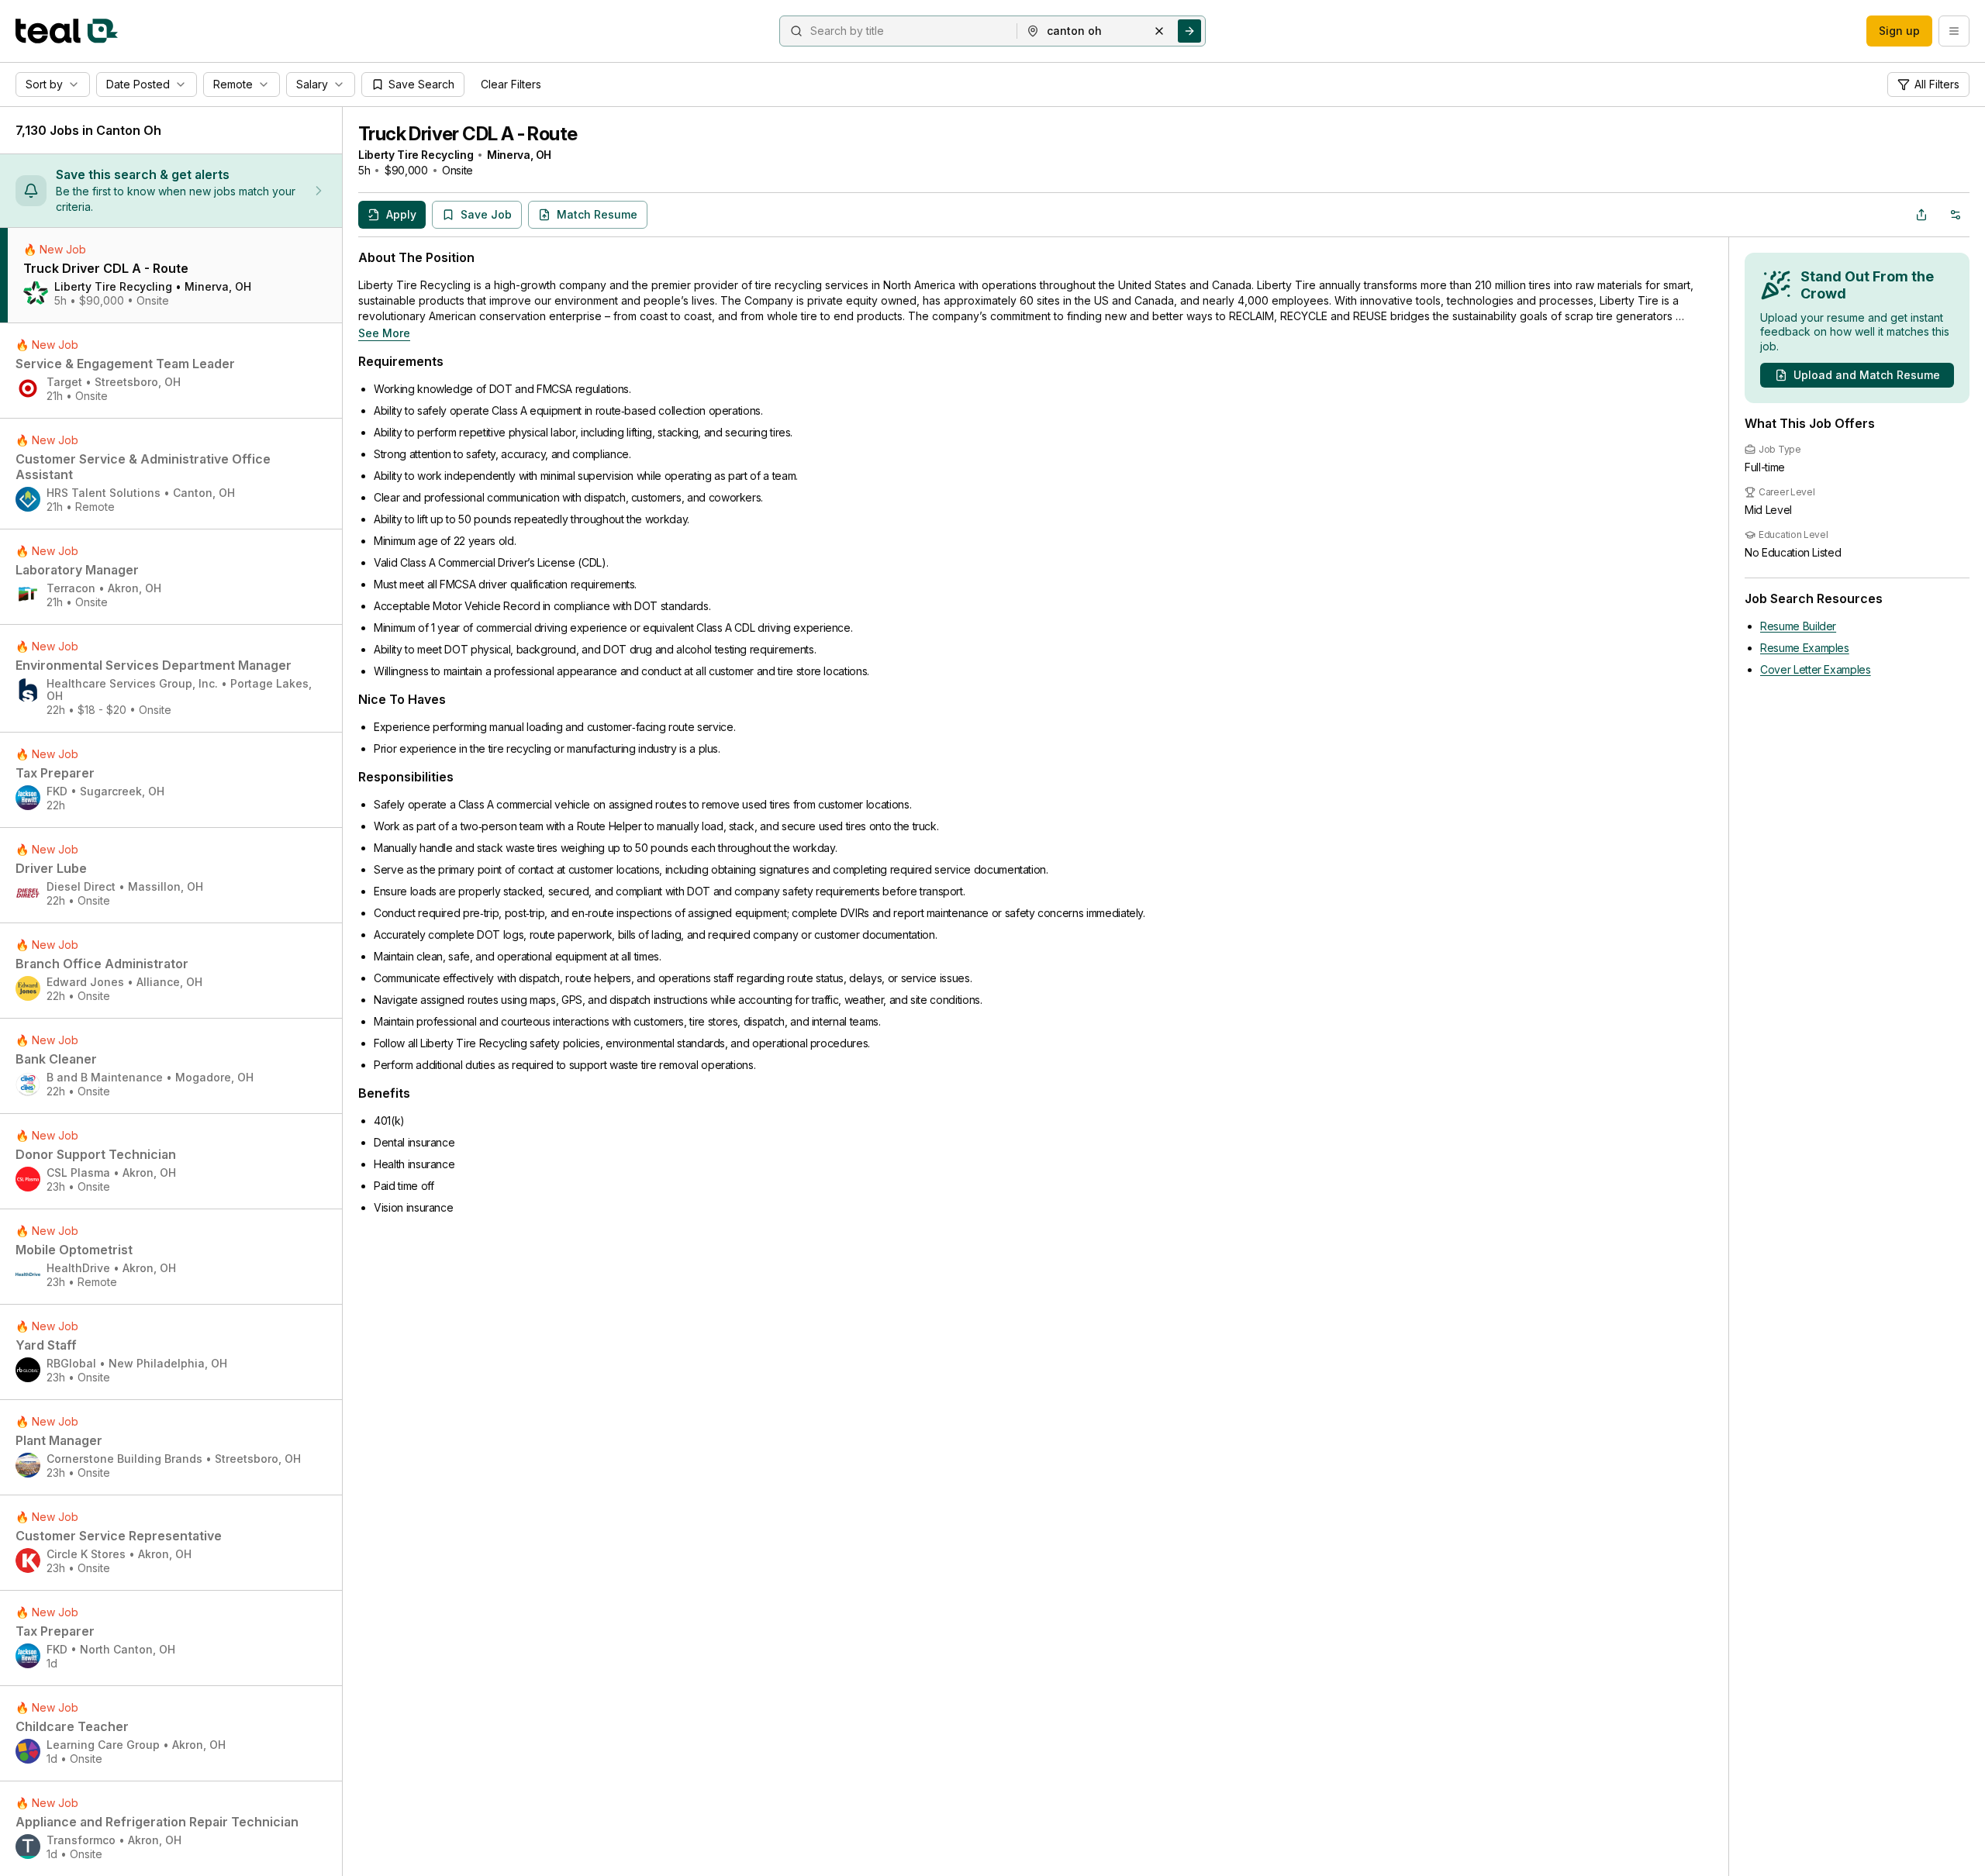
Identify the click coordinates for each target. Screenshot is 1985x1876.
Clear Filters (511, 84)
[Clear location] (1159, 31)
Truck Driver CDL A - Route (468, 134)
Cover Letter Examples (1816, 669)
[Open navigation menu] (1954, 31)
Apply (401, 214)
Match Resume (597, 214)
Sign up (1899, 31)
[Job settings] (1956, 215)
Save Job (486, 214)
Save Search (421, 84)
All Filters (1937, 84)
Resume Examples (1805, 648)
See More (384, 333)
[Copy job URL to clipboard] (1921, 215)
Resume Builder (1798, 626)
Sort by (44, 84)
